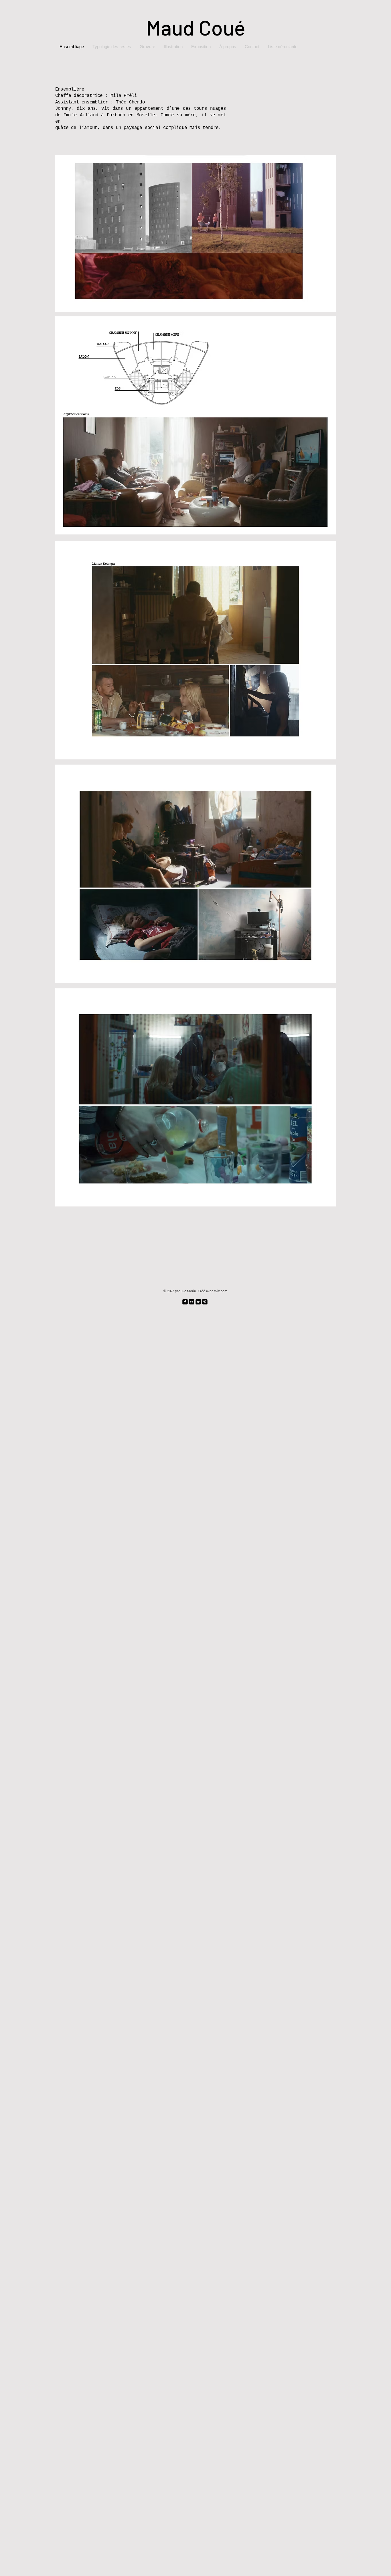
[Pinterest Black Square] (205, 1302)
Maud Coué (196, 27)
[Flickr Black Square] (192, 1302)
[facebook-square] (185, 1302)
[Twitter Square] (198, 1302)
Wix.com (221, 1291)
